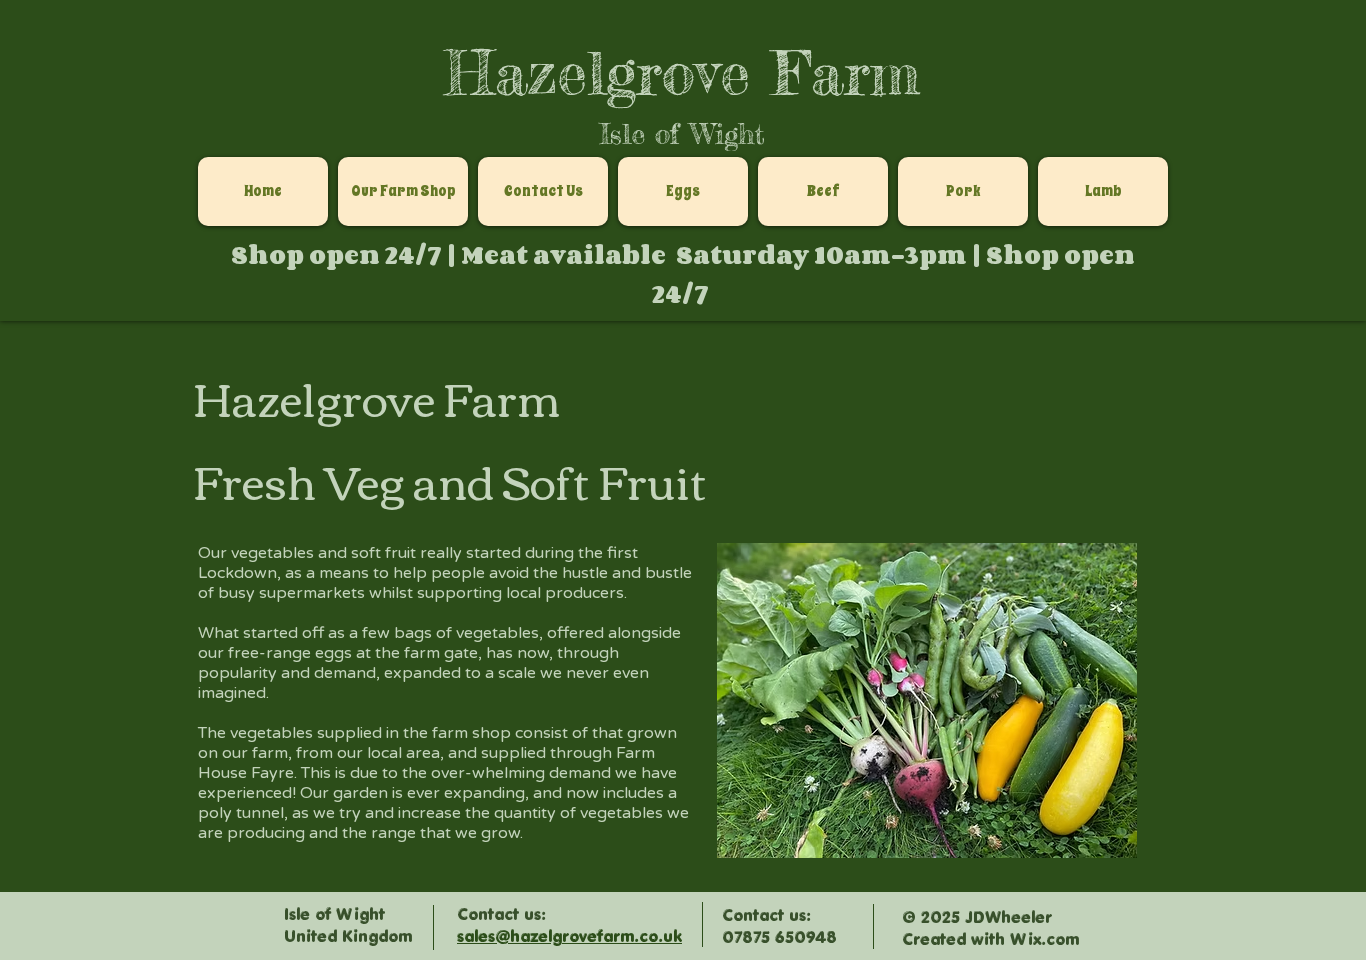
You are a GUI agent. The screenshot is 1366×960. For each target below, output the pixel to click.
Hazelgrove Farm (682, 72)
